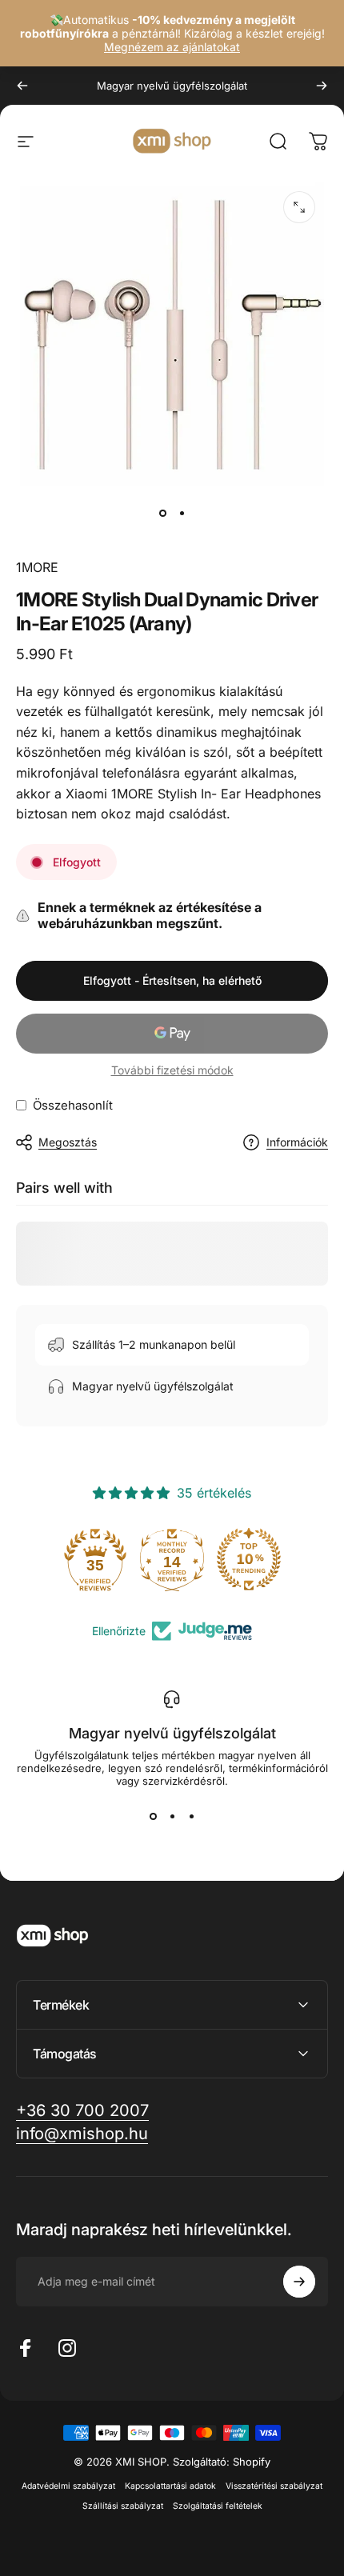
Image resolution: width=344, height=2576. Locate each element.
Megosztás (68, 1142)
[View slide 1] (153, 1816)
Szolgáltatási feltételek (218, 2506)
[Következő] (322, 86)
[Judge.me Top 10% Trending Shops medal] (249, 1559)
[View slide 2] (172, 1816)
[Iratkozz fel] (299, 2282)
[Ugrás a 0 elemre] (162, 513)
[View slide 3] (191, 1816)
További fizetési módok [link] (172, 1070)
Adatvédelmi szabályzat (68, 2486)
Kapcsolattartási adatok (170, 2486)
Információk (297, 1142)
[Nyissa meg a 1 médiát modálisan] (299, 207)
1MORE (37, 567)
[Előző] (22, 86)
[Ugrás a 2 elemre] (182, 513)
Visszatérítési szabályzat (274, 2486)
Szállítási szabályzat (123, 2506)
